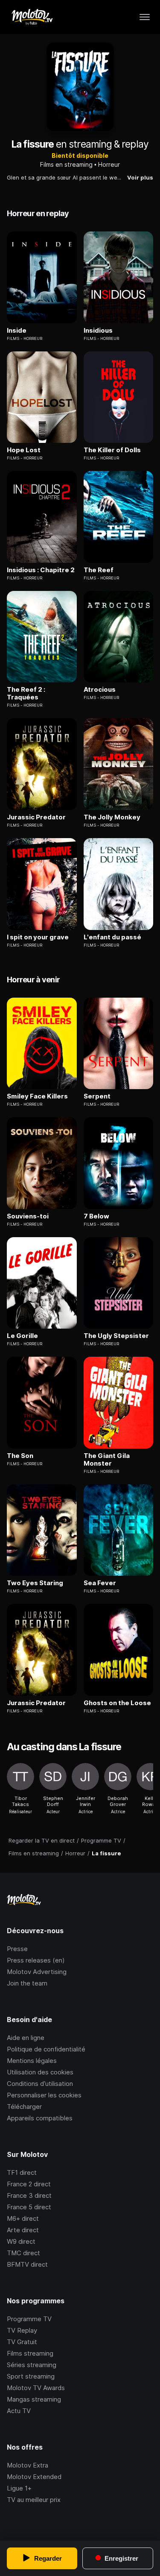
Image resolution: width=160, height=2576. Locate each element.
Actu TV (19, 2411)
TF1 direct (22, 2172)
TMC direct (23, 2253)
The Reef (99, 570)
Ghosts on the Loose (117, 1703)
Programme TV (29, 2319)
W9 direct (21, 2241)
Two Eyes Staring (35, 1583)
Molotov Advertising (37, 1972)
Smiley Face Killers (37, 1096)
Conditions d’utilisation (40, 2084)
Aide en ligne (26, 2038)
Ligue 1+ (19, 2488)
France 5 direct (29, 2207)
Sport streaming (31, 2376)
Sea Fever (100, 1583)
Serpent (97, 1096)
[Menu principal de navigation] (145, 17)
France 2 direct (29, 2184)
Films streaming (30, 2353)
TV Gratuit (22, 2342)
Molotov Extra (28, 2465)
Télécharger (24, 2107)
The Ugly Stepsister (116, 1336)
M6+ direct (23, 2218)
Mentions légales (32, 2061)
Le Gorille (22, 1336)
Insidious (98, 331)
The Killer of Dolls (112, 450)
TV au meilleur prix (34, 2500)
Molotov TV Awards (36, 2388)
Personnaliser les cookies (44, 2095)
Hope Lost (24, 450)
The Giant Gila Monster (107, 1460)
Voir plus (140, 177)
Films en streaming (66, 164)
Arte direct (23, 2230)
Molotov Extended (34, 2477)
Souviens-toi (28, 1216)
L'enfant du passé (112, 937)
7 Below (96, 1216)
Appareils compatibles (40, 2118)
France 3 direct (29, 2195)
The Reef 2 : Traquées (26, 693)
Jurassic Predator (36, 817)
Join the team (27, 1983)
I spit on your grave (38, 937)
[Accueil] (32, 17)
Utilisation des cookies (40, 2072)
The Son (20, 1456)
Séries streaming (32, 2365)
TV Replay (22, 2330)
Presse (17, 1949)
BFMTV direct (27, 2264)
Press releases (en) (36, 1960)
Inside (17, 331)
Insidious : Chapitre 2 (41, 570)
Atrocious (100, 690)
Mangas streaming (34, 2399)
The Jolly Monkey (112, 817)
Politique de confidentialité (46, 2049)
